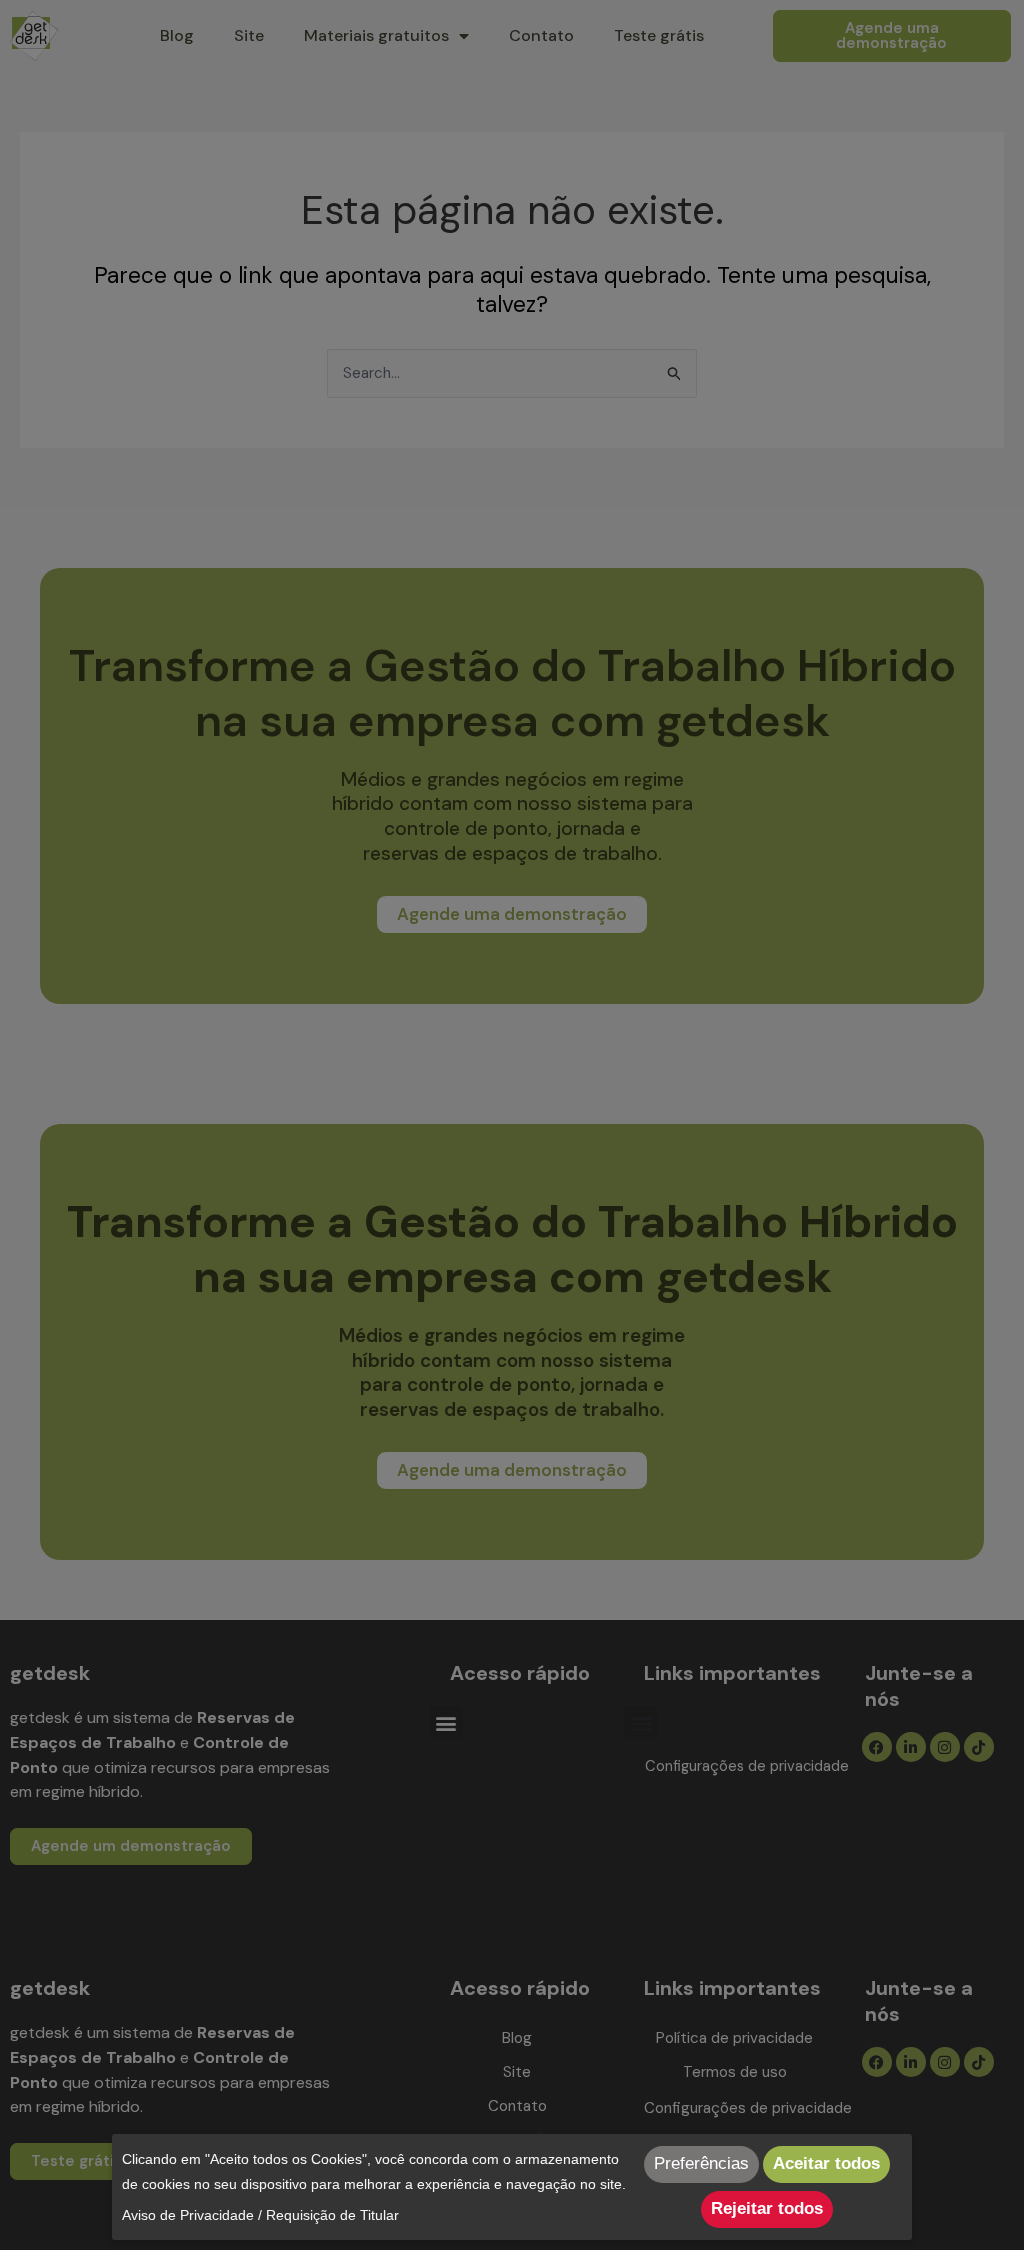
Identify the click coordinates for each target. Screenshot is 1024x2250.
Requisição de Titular (332, 2215)
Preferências (701, 2163)
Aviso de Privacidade (188, 2215)
